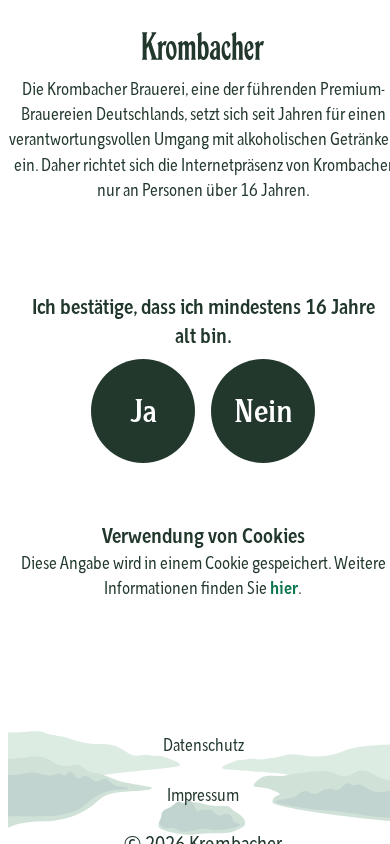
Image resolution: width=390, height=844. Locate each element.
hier (284, 587)
